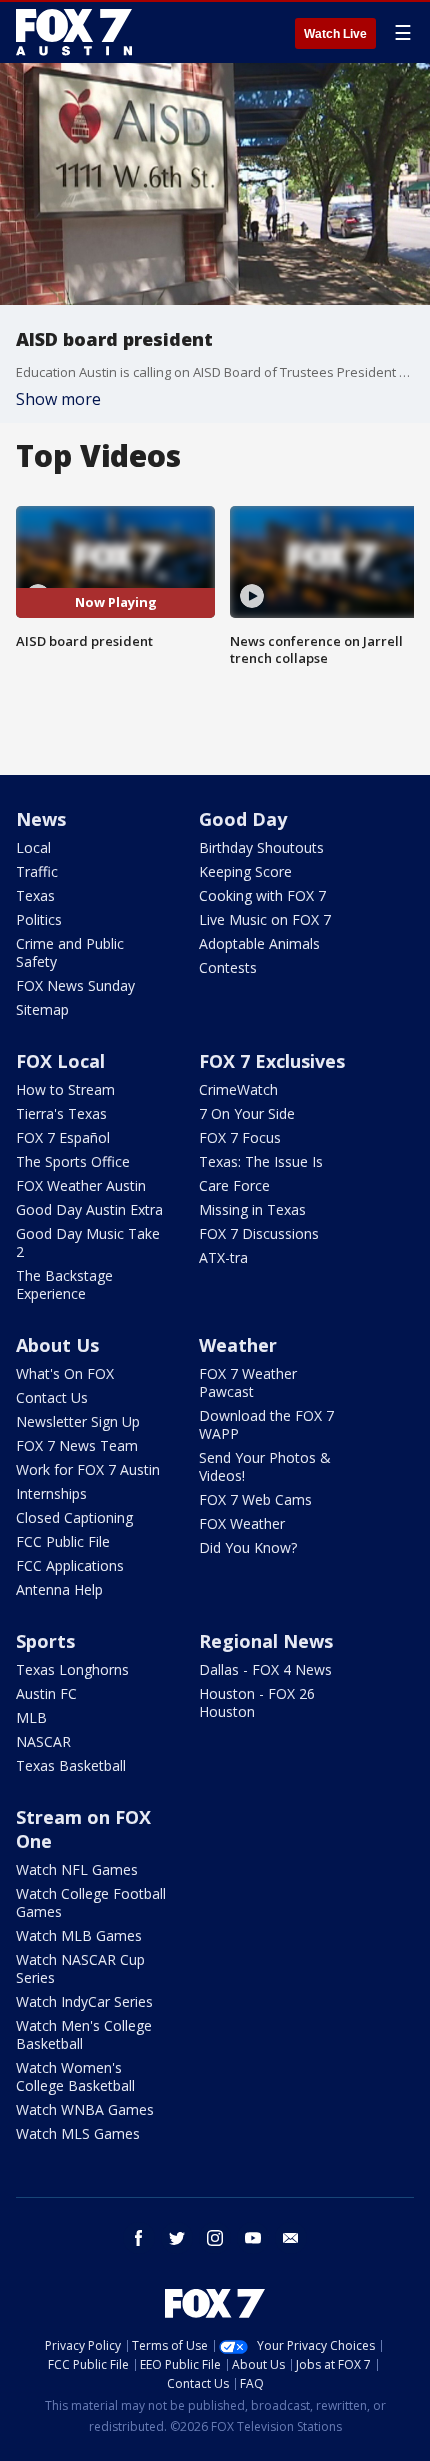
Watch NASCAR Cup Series (80, 1968)
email (291, 2238)
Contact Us (52, 1397)
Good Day (243, 819)
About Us (57, 1345)
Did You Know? (248, 1547)
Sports (45, 1641)
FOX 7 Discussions (259, 1233)
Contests (228, 967)
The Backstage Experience (64, 1284)
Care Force (234, 1185)
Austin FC (46, 1693)
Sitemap (42, 1009)
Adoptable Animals (259, 943)
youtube (253, 2238)
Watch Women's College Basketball (75, 2076)
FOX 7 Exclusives (272, 1061)
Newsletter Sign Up (78, 1421)
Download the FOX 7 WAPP (266, 1424)
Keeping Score (245, 871)
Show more (58, 399)
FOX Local (60, 1061)
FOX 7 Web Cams (255, 1499)
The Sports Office (73, 1161)
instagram (215, 2238)
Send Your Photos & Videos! (265, 1466)
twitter (177, 2238)
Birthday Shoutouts (261, 847)
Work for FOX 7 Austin (88, 1469)
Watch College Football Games (91, 1902)
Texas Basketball (71, 1765)
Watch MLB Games (79, 1935)
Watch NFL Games (77, 1869)
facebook (139, 2238)
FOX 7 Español (63, 1137)
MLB (31, 1717)
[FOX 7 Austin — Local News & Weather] (74, 32)
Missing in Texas (252, 1209)
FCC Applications (70, 1565)
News (41, 819)
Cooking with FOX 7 (262, 895)
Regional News (266, 1641)
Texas (35, 895)
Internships (51, 1493)
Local (33, 847)
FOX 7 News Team (77, 1445)
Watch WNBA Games (85, 2109)
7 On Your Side (247, 1113)
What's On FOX (65, 1373)
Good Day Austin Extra (89, 1209)
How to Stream (65, 1089)
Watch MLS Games (78, 2133)
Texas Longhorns (72, 1669)
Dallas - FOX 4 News (265, 1669)
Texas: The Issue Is (261, 1161)
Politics (39, 919)
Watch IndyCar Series (84, 2001)
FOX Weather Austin (81, 1185)
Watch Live (335, 34)
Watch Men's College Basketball (84, 2034)
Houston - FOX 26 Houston (257, 1702)
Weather (238, 1345)
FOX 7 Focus (240, 1137)
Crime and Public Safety (70, 952)
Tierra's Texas (61, 1113)
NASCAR (43, 1741)
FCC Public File (63, 1541)
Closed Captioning (74, 1517)
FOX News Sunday (75, 985)
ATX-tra (223, 1257)
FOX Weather (242, 1523)
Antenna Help (59, 1589)
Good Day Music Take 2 (88, 1242)
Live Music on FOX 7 (265, 919)
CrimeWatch (238, 1089)
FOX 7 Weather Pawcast (248, 1382)
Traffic (37, 871)
